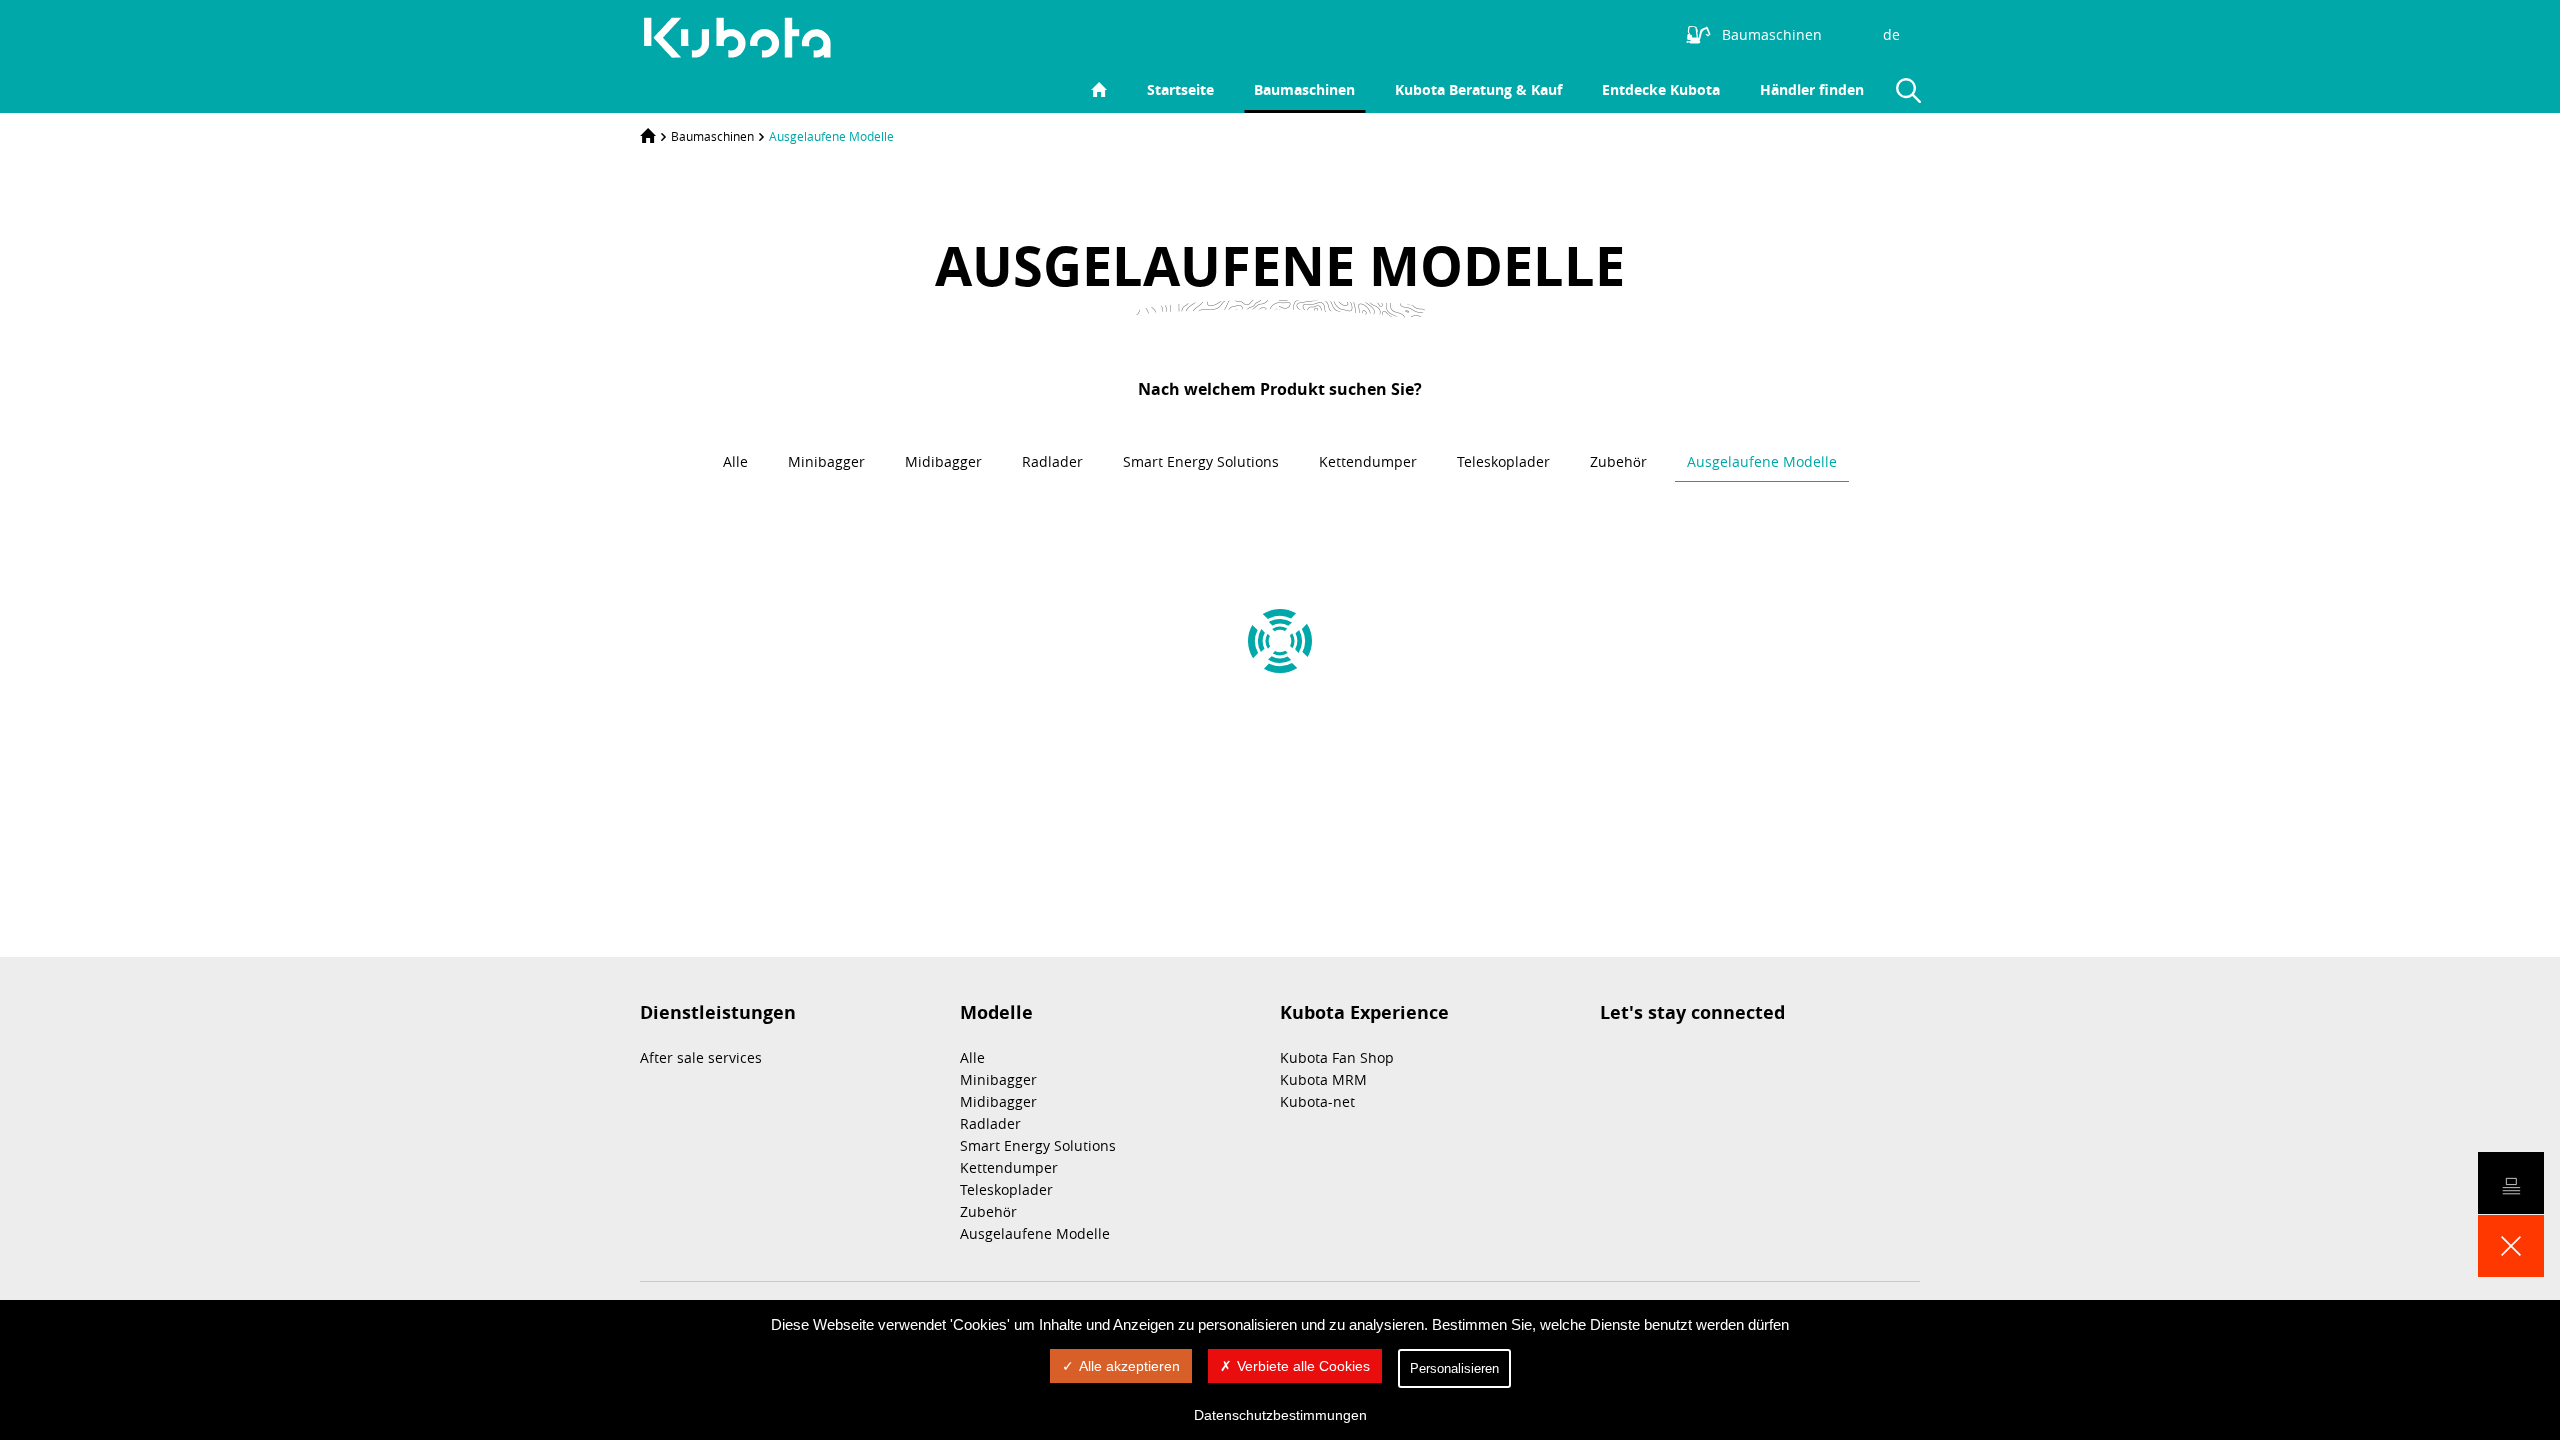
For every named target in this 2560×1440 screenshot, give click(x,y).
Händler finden (1812, 89)
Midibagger (998, 1101)
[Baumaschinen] (748, 38)
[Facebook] (1594, 33)
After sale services (701, 1057)
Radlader (990, 1123)
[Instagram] (1534, 33)
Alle (972, 1057)
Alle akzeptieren (1129, 1366)
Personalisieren (1454, 1368)
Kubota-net (1317, 1101)
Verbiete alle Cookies (1303, 1366)
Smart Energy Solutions (1038, 1145)
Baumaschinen (1304, 89)
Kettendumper (1009, 1167)
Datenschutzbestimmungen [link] (1280, 1415)
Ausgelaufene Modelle (831, 136)
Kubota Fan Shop (1337, 1057)
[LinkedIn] (1564, 33)
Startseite (1180, 89)
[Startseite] (648, 136)
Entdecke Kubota (1661, 89)
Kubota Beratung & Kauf (1478, 89)
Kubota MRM (1323, 1079)
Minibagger (998, 1079)
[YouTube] (1624, 33)
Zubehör (988, 1211)
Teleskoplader (1006, 1189)
